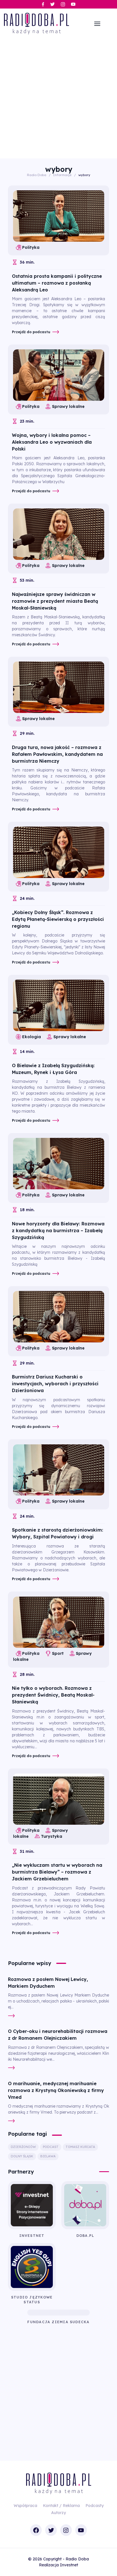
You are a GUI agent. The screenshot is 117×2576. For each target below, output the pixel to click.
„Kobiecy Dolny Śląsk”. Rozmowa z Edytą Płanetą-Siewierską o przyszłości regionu (58, 919)
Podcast (51, 2147)
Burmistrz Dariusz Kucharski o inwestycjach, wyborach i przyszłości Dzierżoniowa (55, 1384)
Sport (58, 1653)
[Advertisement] (58, 97)
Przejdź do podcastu (31, 332)
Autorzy (58, 2513)
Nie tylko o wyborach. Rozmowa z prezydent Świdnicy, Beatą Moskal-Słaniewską (53, 1695)
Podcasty (95, 2506)
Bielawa (48, 2156)
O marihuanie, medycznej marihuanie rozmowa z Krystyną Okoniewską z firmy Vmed (56, 2090)
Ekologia (32, 1037)
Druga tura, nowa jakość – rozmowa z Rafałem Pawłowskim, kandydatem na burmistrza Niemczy (57, 754)
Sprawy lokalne (68, 406)
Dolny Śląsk (22, 2156)
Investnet (69, 2565)
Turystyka (52, 1836)
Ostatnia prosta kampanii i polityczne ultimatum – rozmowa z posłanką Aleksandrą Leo (57, 283)
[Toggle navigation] (97, 24)
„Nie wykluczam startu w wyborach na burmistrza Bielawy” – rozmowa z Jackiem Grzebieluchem (57, 1872)
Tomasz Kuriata (80, 2147)
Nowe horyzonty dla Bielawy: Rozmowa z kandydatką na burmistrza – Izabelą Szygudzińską (58, 1230)
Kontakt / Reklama (61, 2506)
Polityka (31, 247)
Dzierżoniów (23, 2147)
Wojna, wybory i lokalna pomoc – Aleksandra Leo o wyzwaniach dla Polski (52, 442)
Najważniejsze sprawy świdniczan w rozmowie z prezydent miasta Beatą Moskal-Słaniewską (55, 601)
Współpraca (25, 2506)
